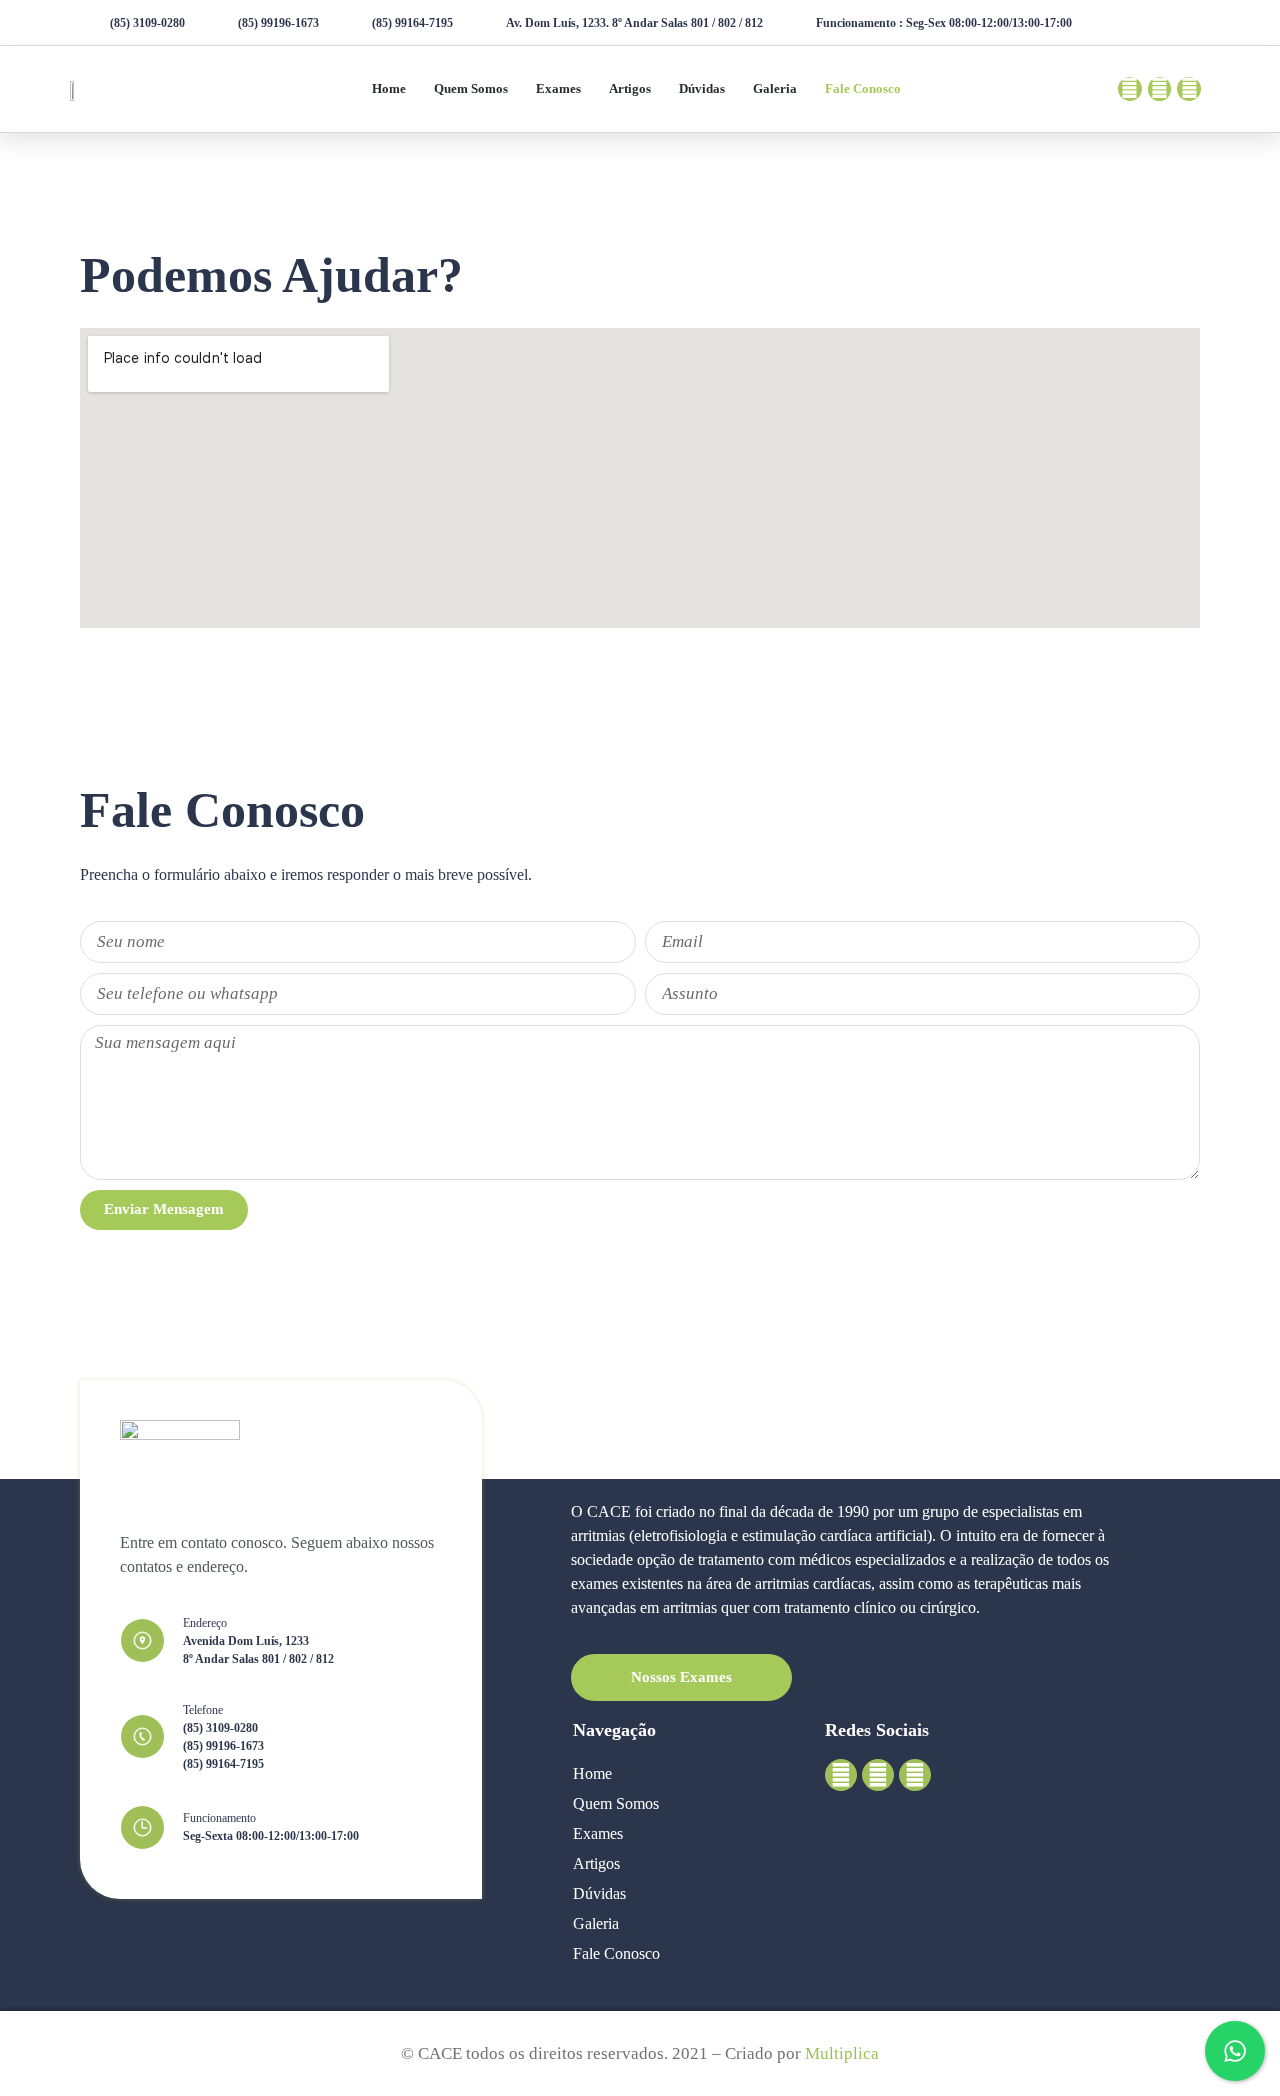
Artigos (630, 88)
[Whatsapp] (1189, 89)
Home (389, 88)
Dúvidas (702, 88)
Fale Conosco (863, 88)
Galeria (775, 88)
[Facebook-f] (1130, 89)
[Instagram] (1160, 89)
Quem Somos (471, 88)
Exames (558, 88)
